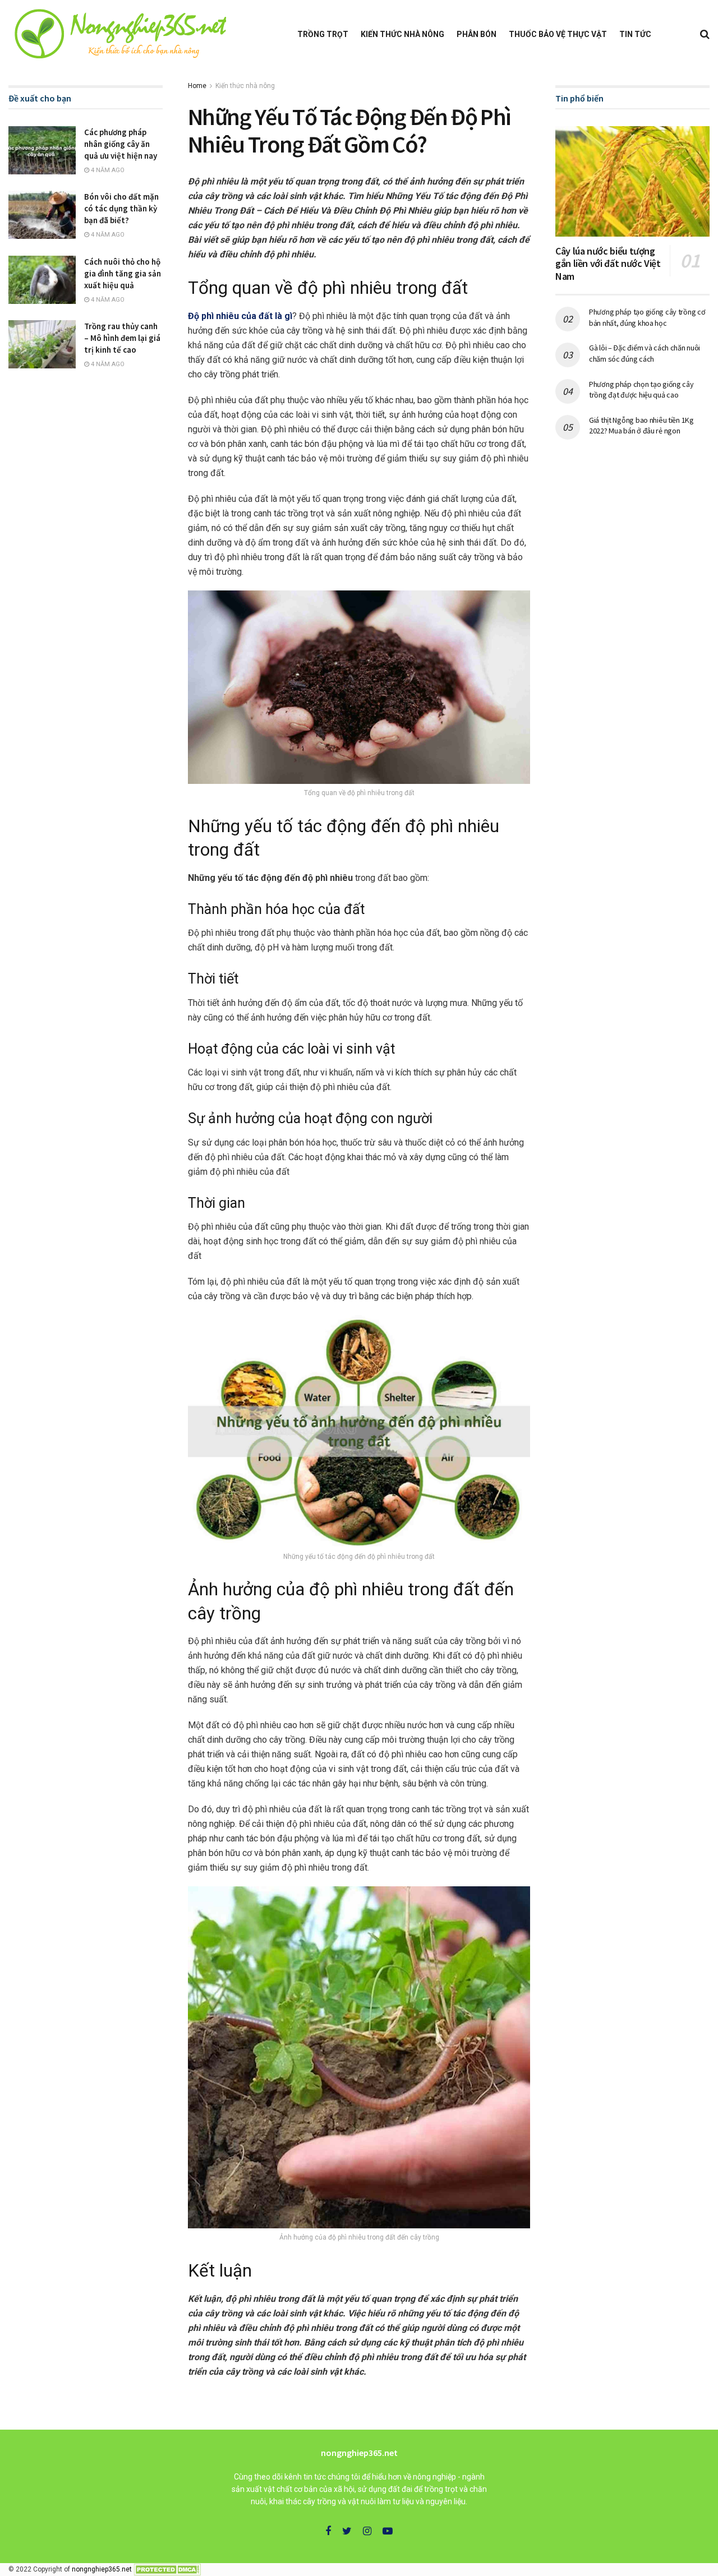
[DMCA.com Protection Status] (167, 2569)
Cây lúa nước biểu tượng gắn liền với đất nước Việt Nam (608, 264)
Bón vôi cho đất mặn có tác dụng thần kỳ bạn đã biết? (121, 208)
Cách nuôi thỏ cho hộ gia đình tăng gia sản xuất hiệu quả (123, 273)
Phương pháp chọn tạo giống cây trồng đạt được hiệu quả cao (641, 390)
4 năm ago (107, 170)
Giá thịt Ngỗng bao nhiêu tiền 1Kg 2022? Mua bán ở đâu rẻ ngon (641, 426)
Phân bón (477, 34)
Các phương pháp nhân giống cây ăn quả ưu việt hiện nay (121, 144)
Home (197, 86)
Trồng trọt (323, 34)
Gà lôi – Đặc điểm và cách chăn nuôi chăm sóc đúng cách (645, 353)
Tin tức (635, 34)
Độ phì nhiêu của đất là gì (240, 316)
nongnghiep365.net (102, 2569)
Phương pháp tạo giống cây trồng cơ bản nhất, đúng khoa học (647, 317)
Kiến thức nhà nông (402, 34)
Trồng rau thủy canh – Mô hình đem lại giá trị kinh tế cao (122, 338)
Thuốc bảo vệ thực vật (558, 34)
